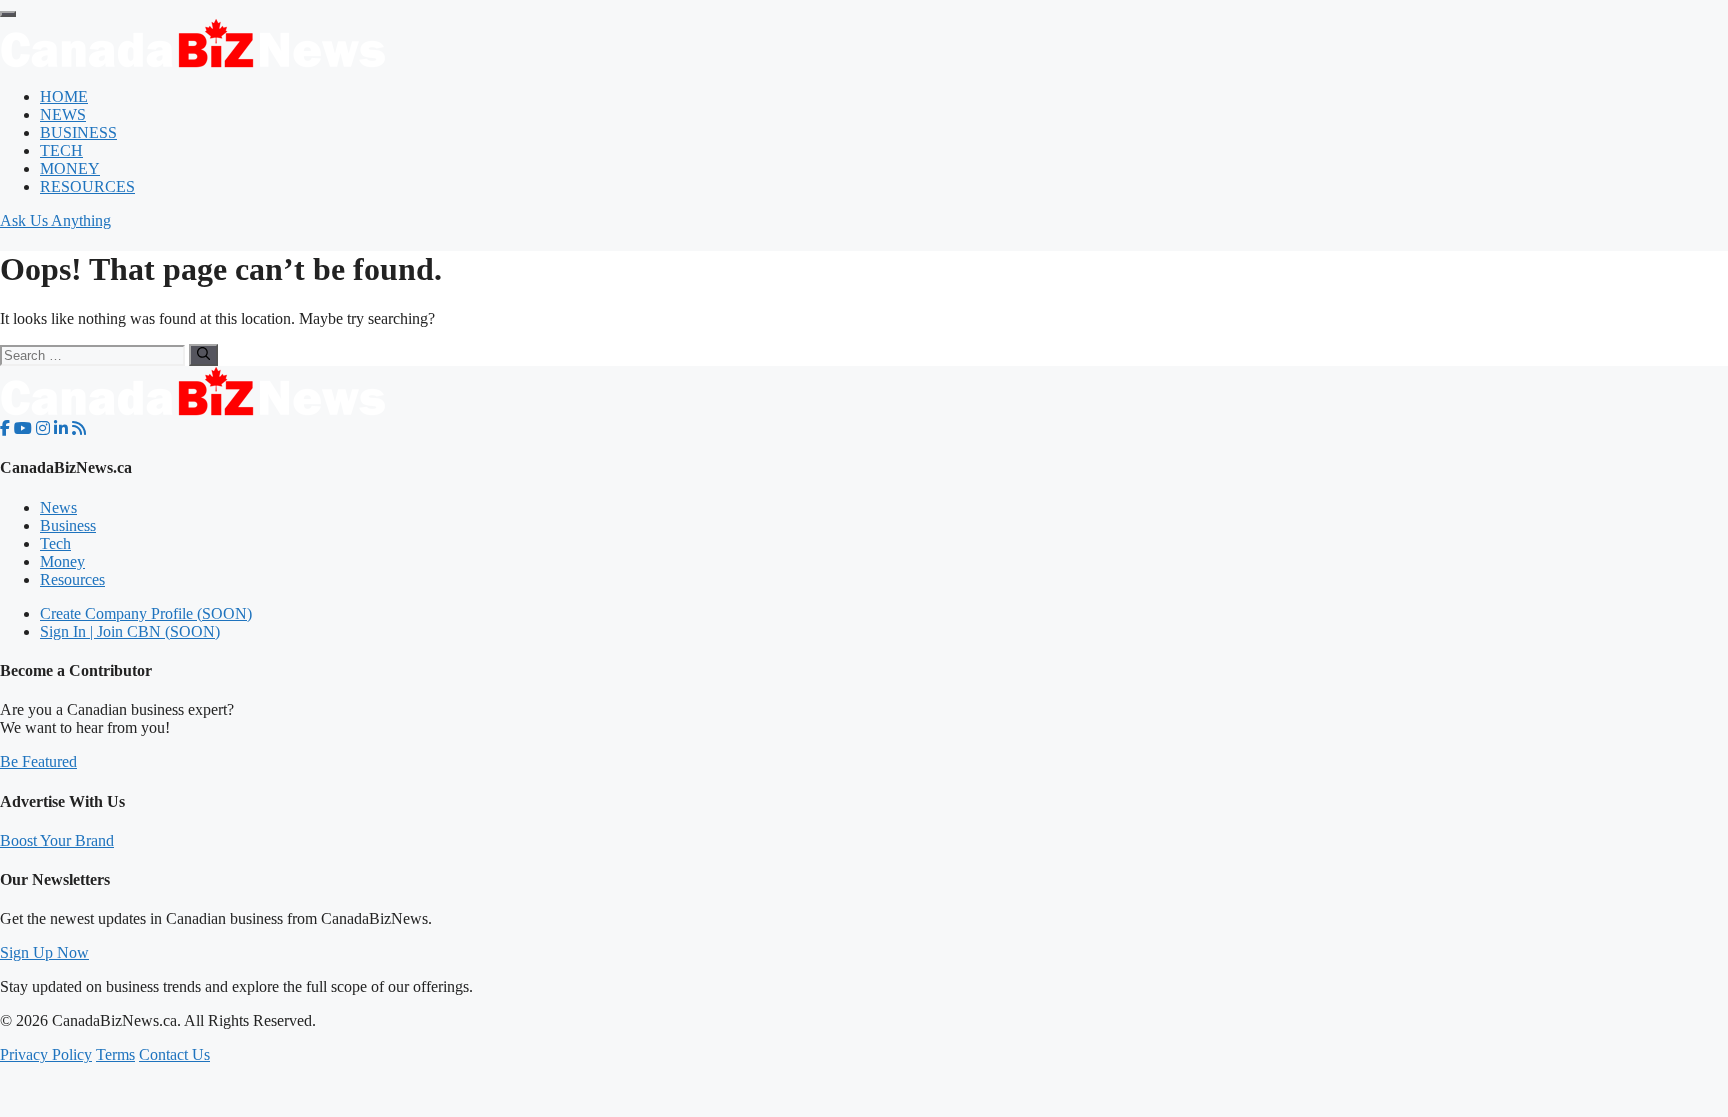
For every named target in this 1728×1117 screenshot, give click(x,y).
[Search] (203, 355)
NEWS (63, 114)
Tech (55, 543)
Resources (72, 579)
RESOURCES (87, 186)
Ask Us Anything (55, 220)
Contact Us (174, 1054)
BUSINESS (78, 132)
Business (68, 525)
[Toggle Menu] (8, 14)
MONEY (70, 168)
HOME (64, 96)
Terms (115, 1054)
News (58, 507)
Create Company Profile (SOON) (146, 613)
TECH (61, 150)
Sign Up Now (44, 952)
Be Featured (38, 761)
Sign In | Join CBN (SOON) (130, 631)
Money (62, 561)
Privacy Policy (46, 1054)
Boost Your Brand (57, 840)
